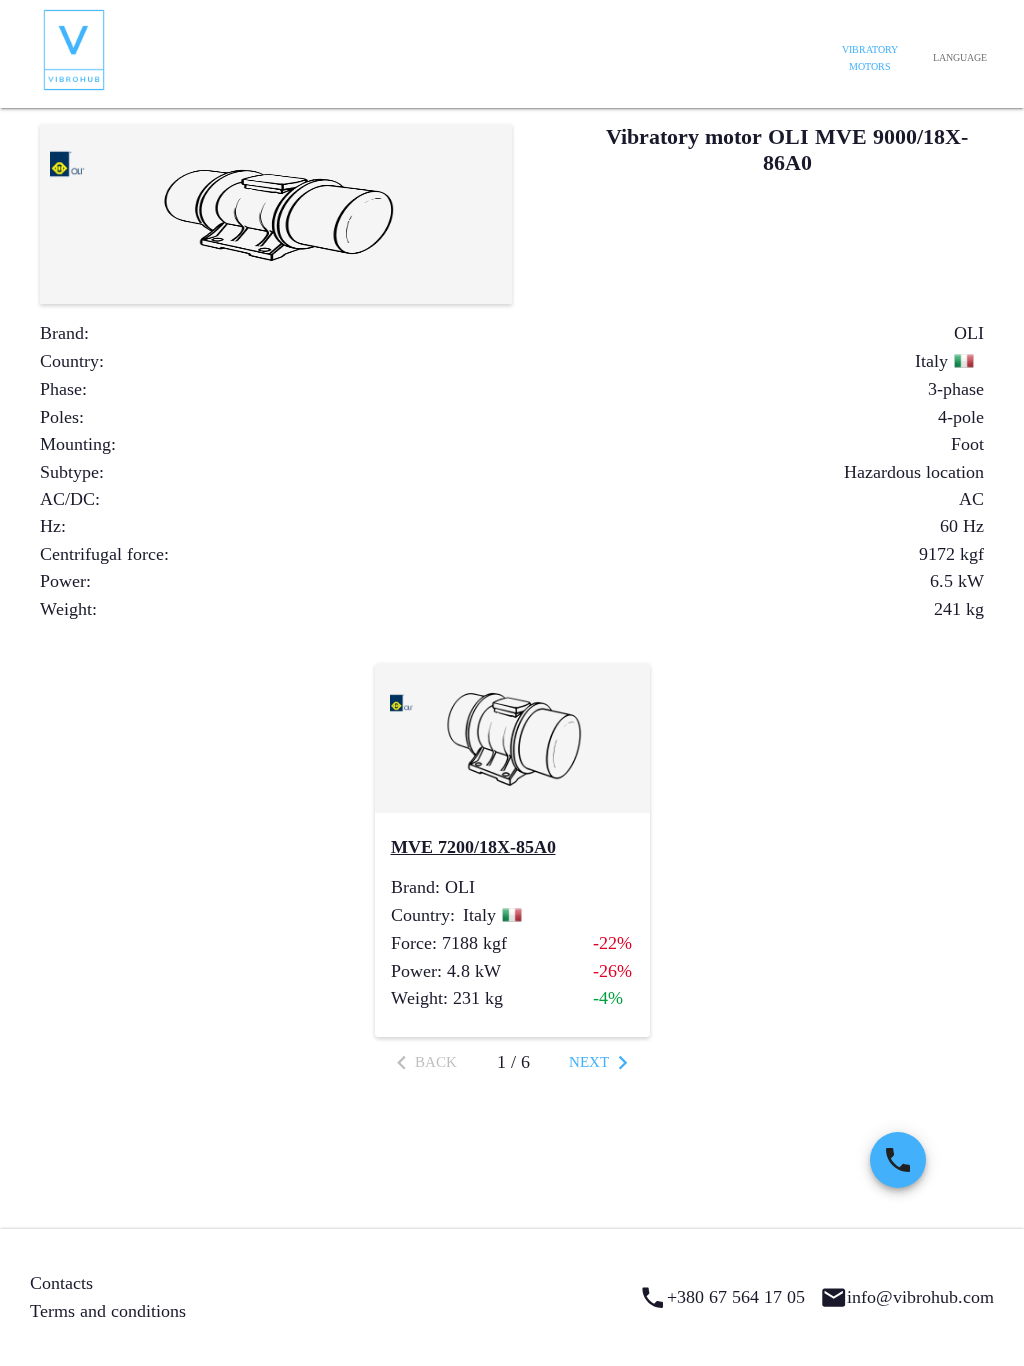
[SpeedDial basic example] (898, 1160)
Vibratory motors (870, 58)
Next (589, 1062)
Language (960, 57)
